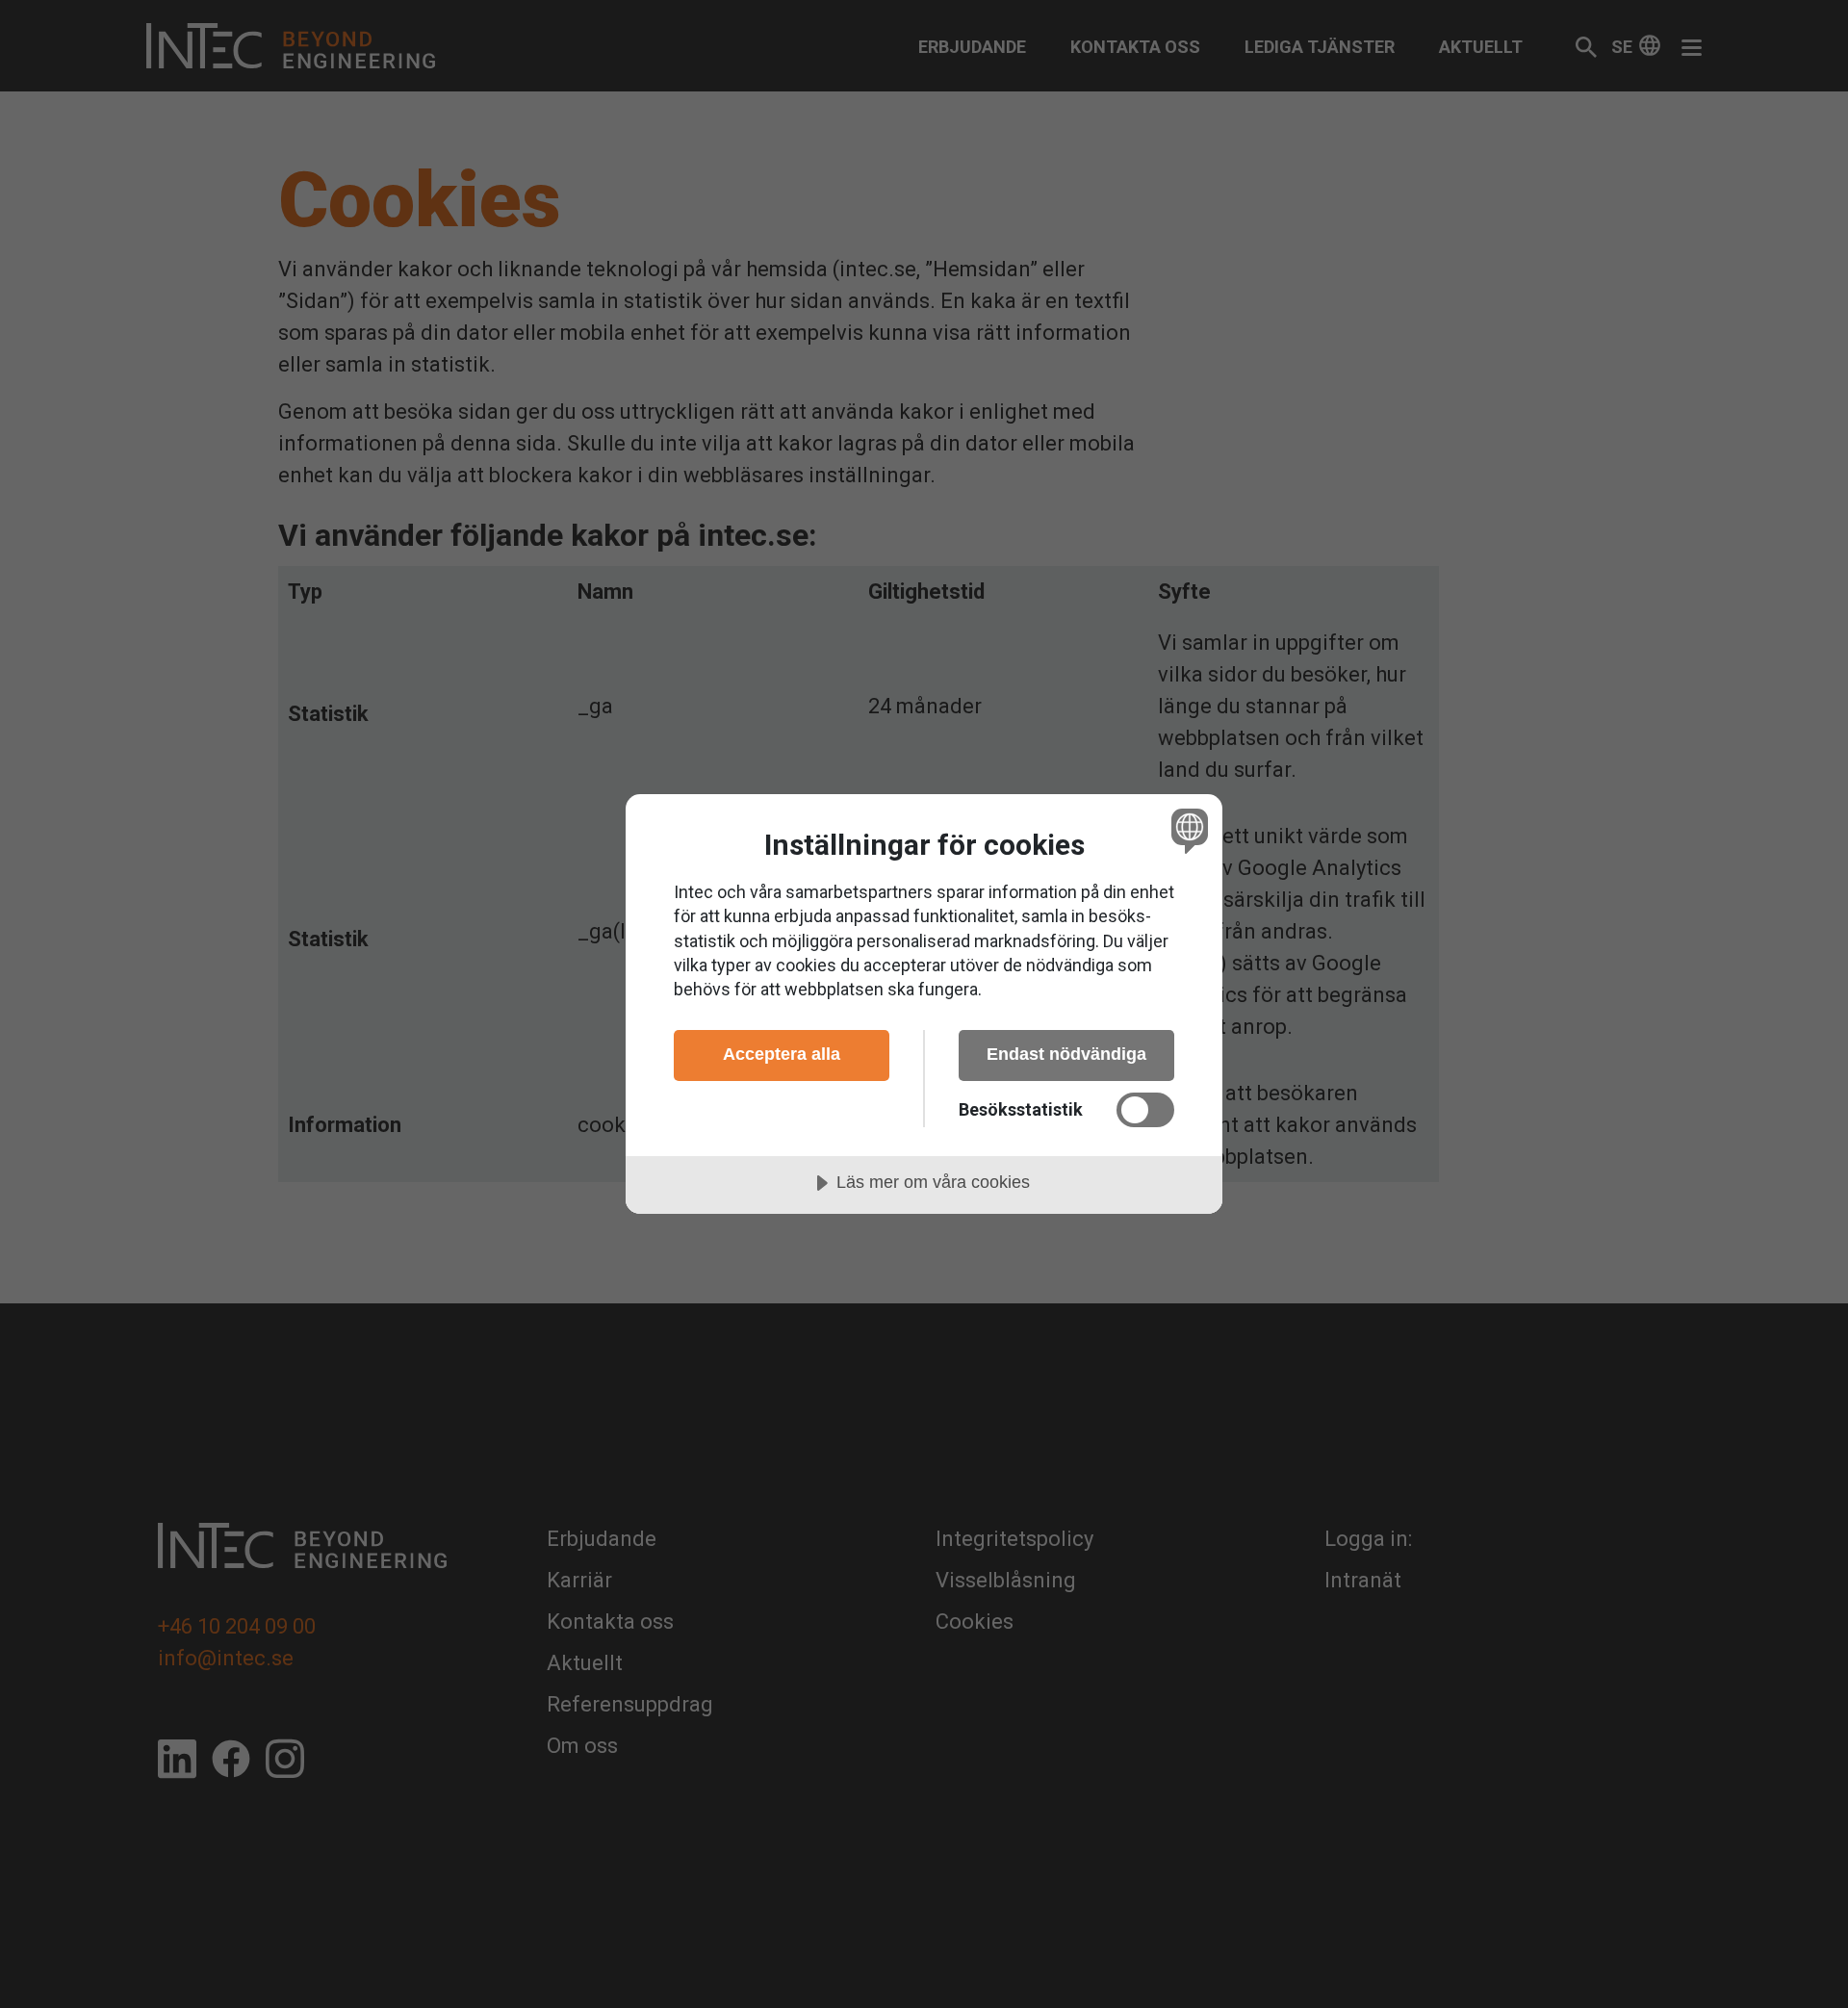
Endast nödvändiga (1066, 1054)
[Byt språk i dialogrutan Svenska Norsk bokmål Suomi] (1186, 830)
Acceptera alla (782, 1054)
